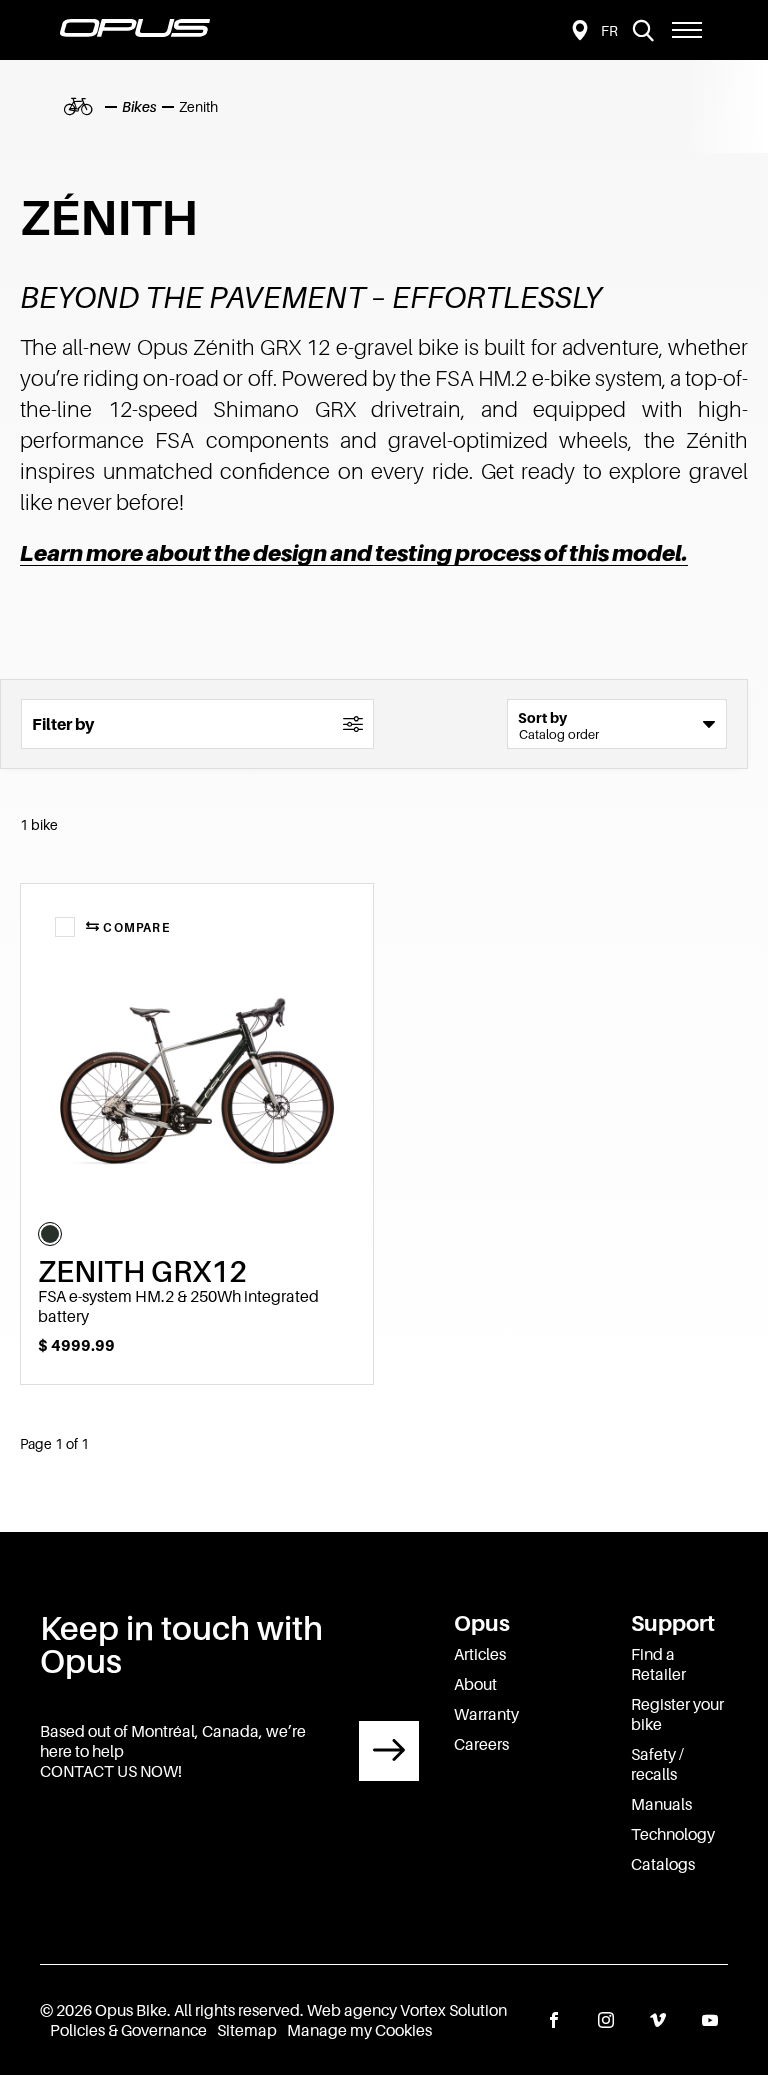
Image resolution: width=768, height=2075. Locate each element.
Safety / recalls (657, 1764)
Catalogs (663, 1864)
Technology (673, 1834)
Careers (481, 1744)
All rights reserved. (239, 2010)
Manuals (661, 1804)
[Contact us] (389, 1751)
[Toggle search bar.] (643, 30)
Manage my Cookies (359, 2030)
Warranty (486, 1714)
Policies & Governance (128, 2030)
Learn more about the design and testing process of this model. (354, 553)
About (475, 1684)
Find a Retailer (658, 1664)
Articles (480, 1654)
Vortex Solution (453, 2010)
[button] (687, 30)
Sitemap (247, 2030)
